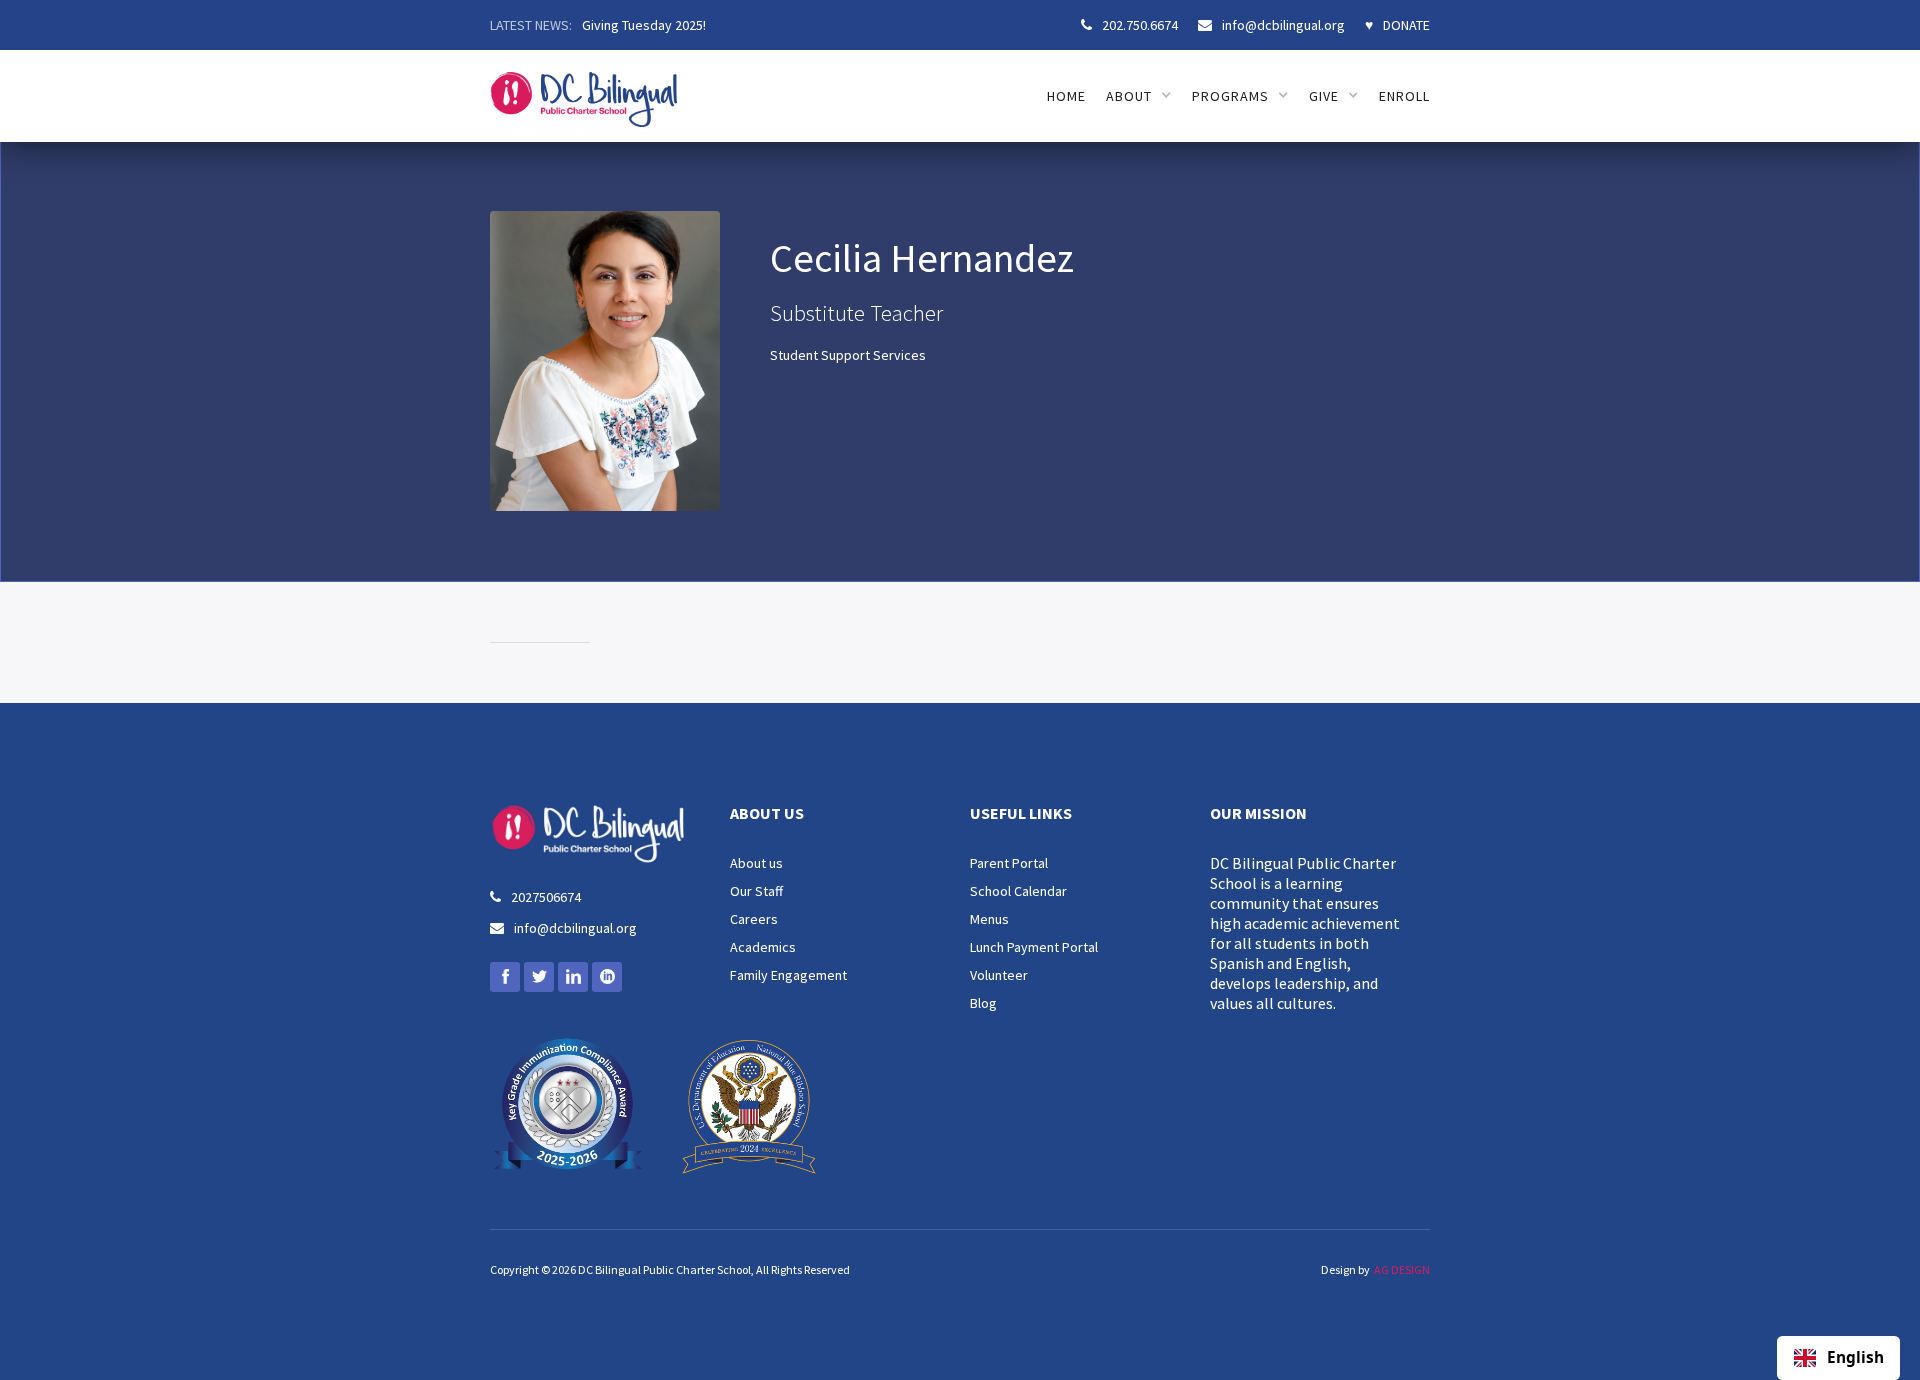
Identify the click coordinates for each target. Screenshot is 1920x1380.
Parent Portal (1009, 863)
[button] (1139, 96)
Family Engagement (788, 975)
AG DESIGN (1402, 1269)
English (1855, 1358)
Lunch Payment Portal (1034, 947)
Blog (983, 1003)
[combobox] (1838, 1358)
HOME (1066, 96)
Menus (989, 919)
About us (756, 863)
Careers (754, 919)
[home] (583, 88)
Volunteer (999, 975)
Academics (763, 947)
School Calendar (1018, 891)
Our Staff (756, 891)
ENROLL (1404, 96)
